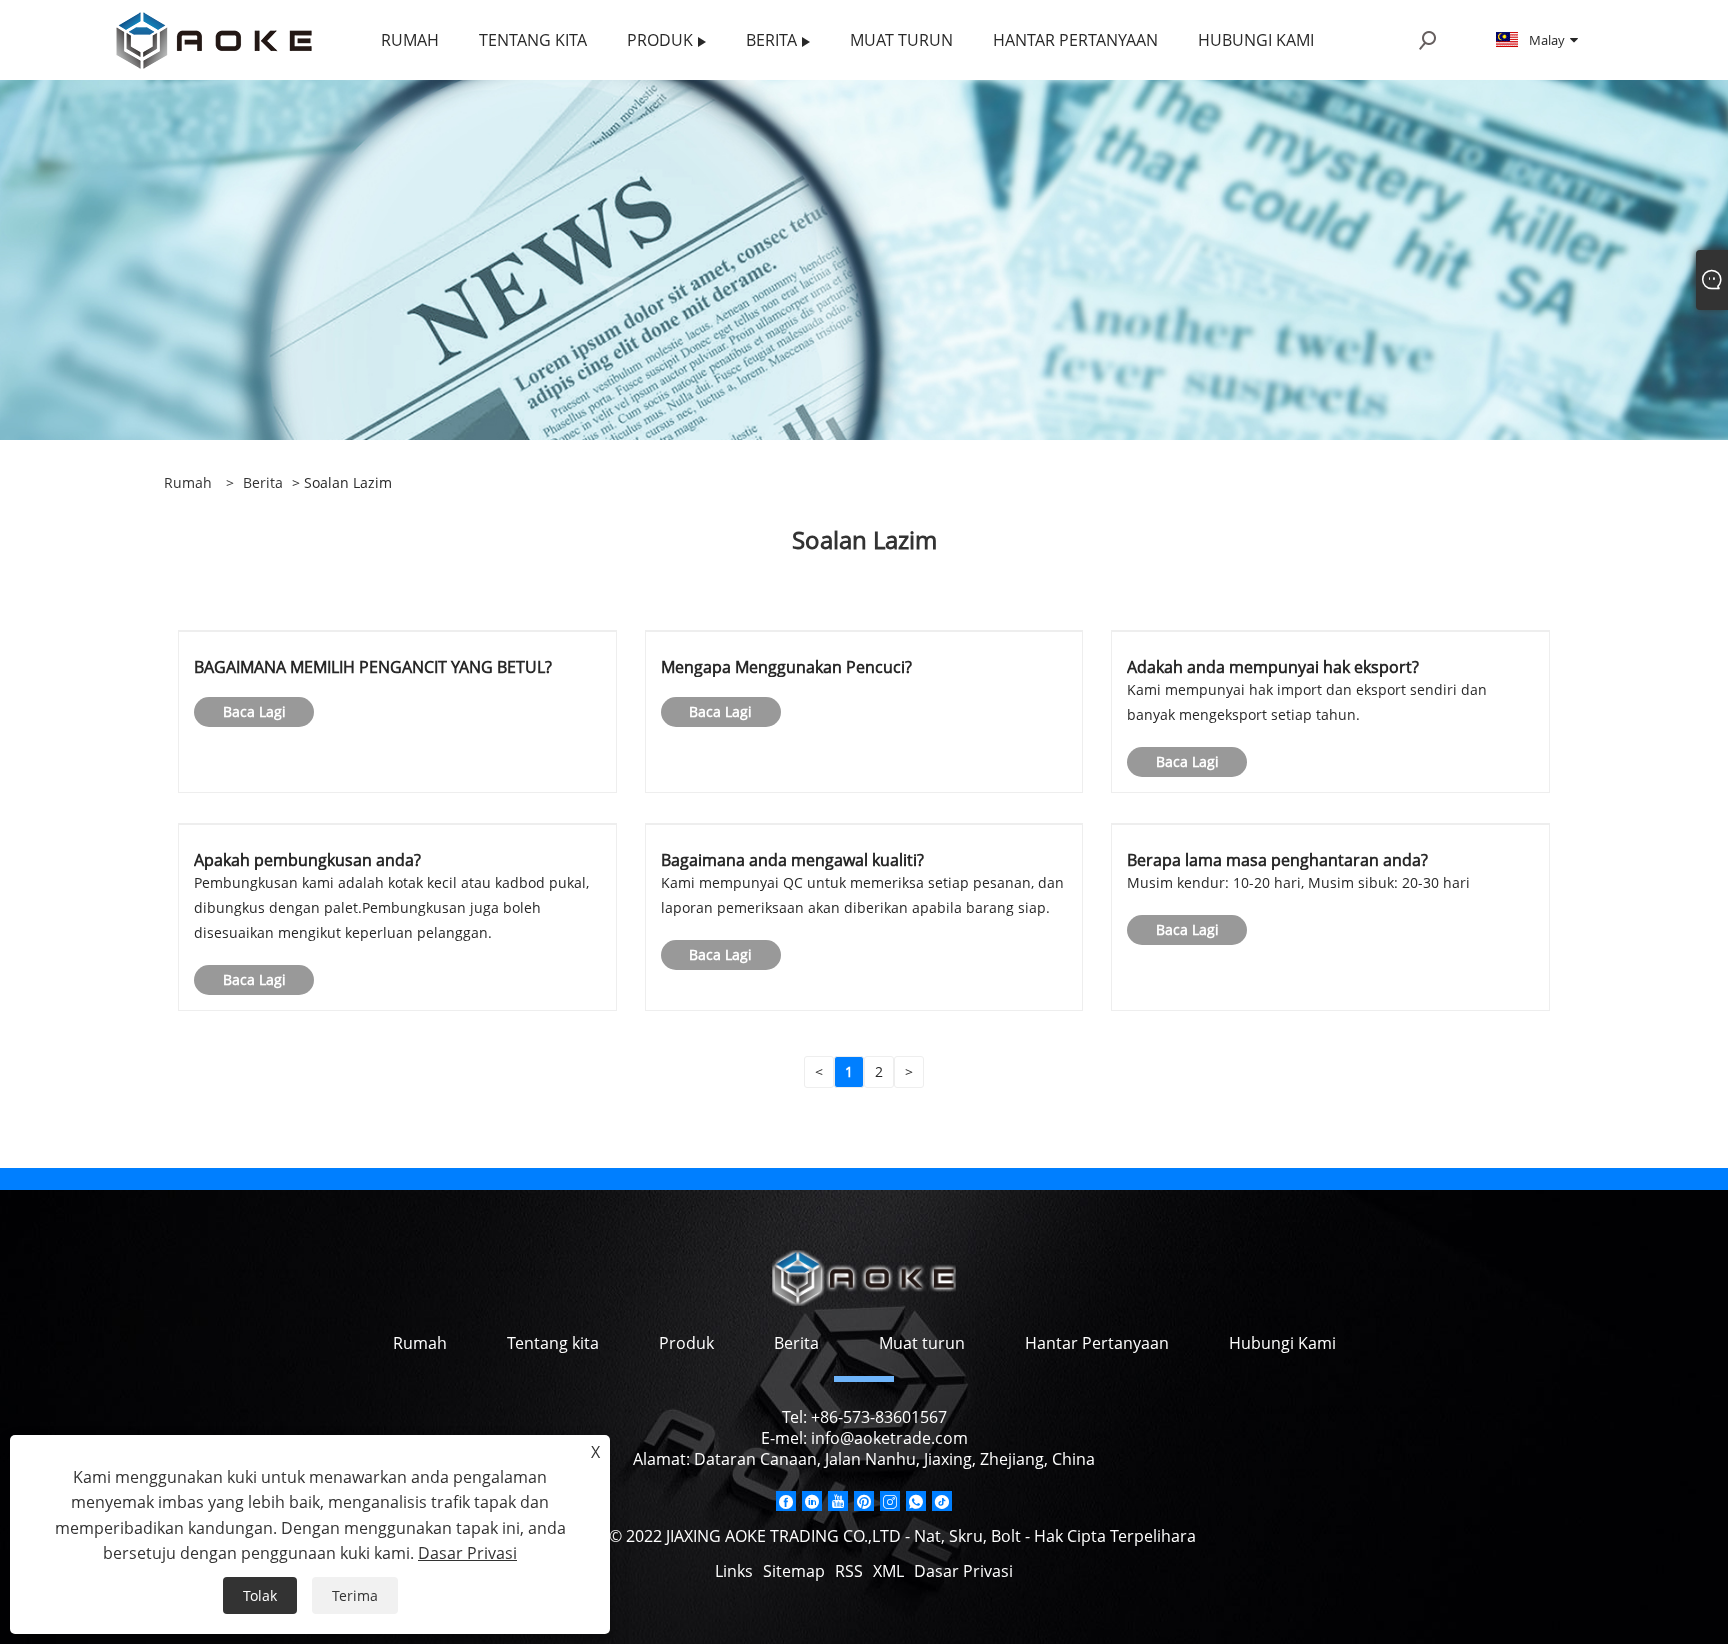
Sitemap (794, 1571)
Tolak (260, 1595)
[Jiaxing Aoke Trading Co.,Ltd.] (214, 38)
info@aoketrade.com (889, 1438)
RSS (849, 1571)
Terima (355, 1595)
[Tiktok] (942, 1501)
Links (734, 1571)
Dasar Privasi (963, 1571)
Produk (686, 1343)
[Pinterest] (864, 1501)
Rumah (420, 1343)
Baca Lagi (254, 711)
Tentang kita (553, 1343)
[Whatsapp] (916, 1501)
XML (888, 1571)
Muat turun (922, 1343)
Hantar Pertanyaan (1097, 1343)
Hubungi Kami (1282, 1343)
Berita (263, 482)
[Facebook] (786, 1501)
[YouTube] (838, 1501)
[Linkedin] (812, 1501)
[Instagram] (890, 1501)
